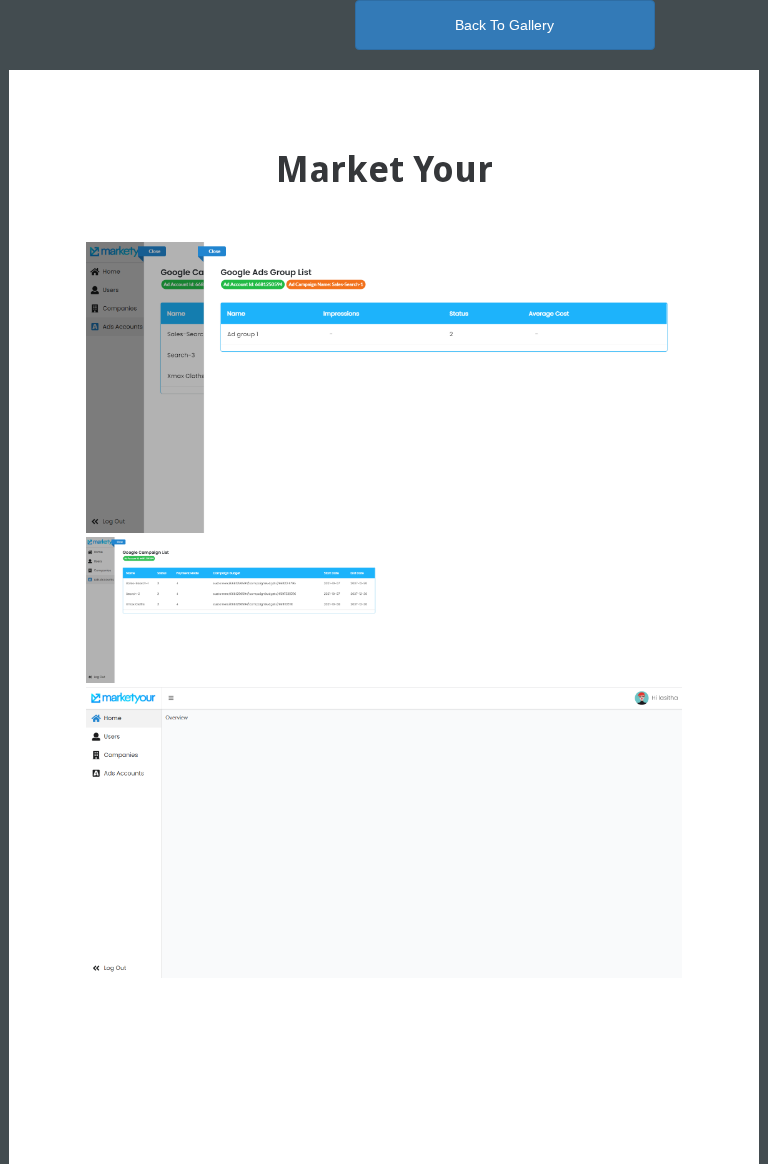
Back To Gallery (504, 25)
